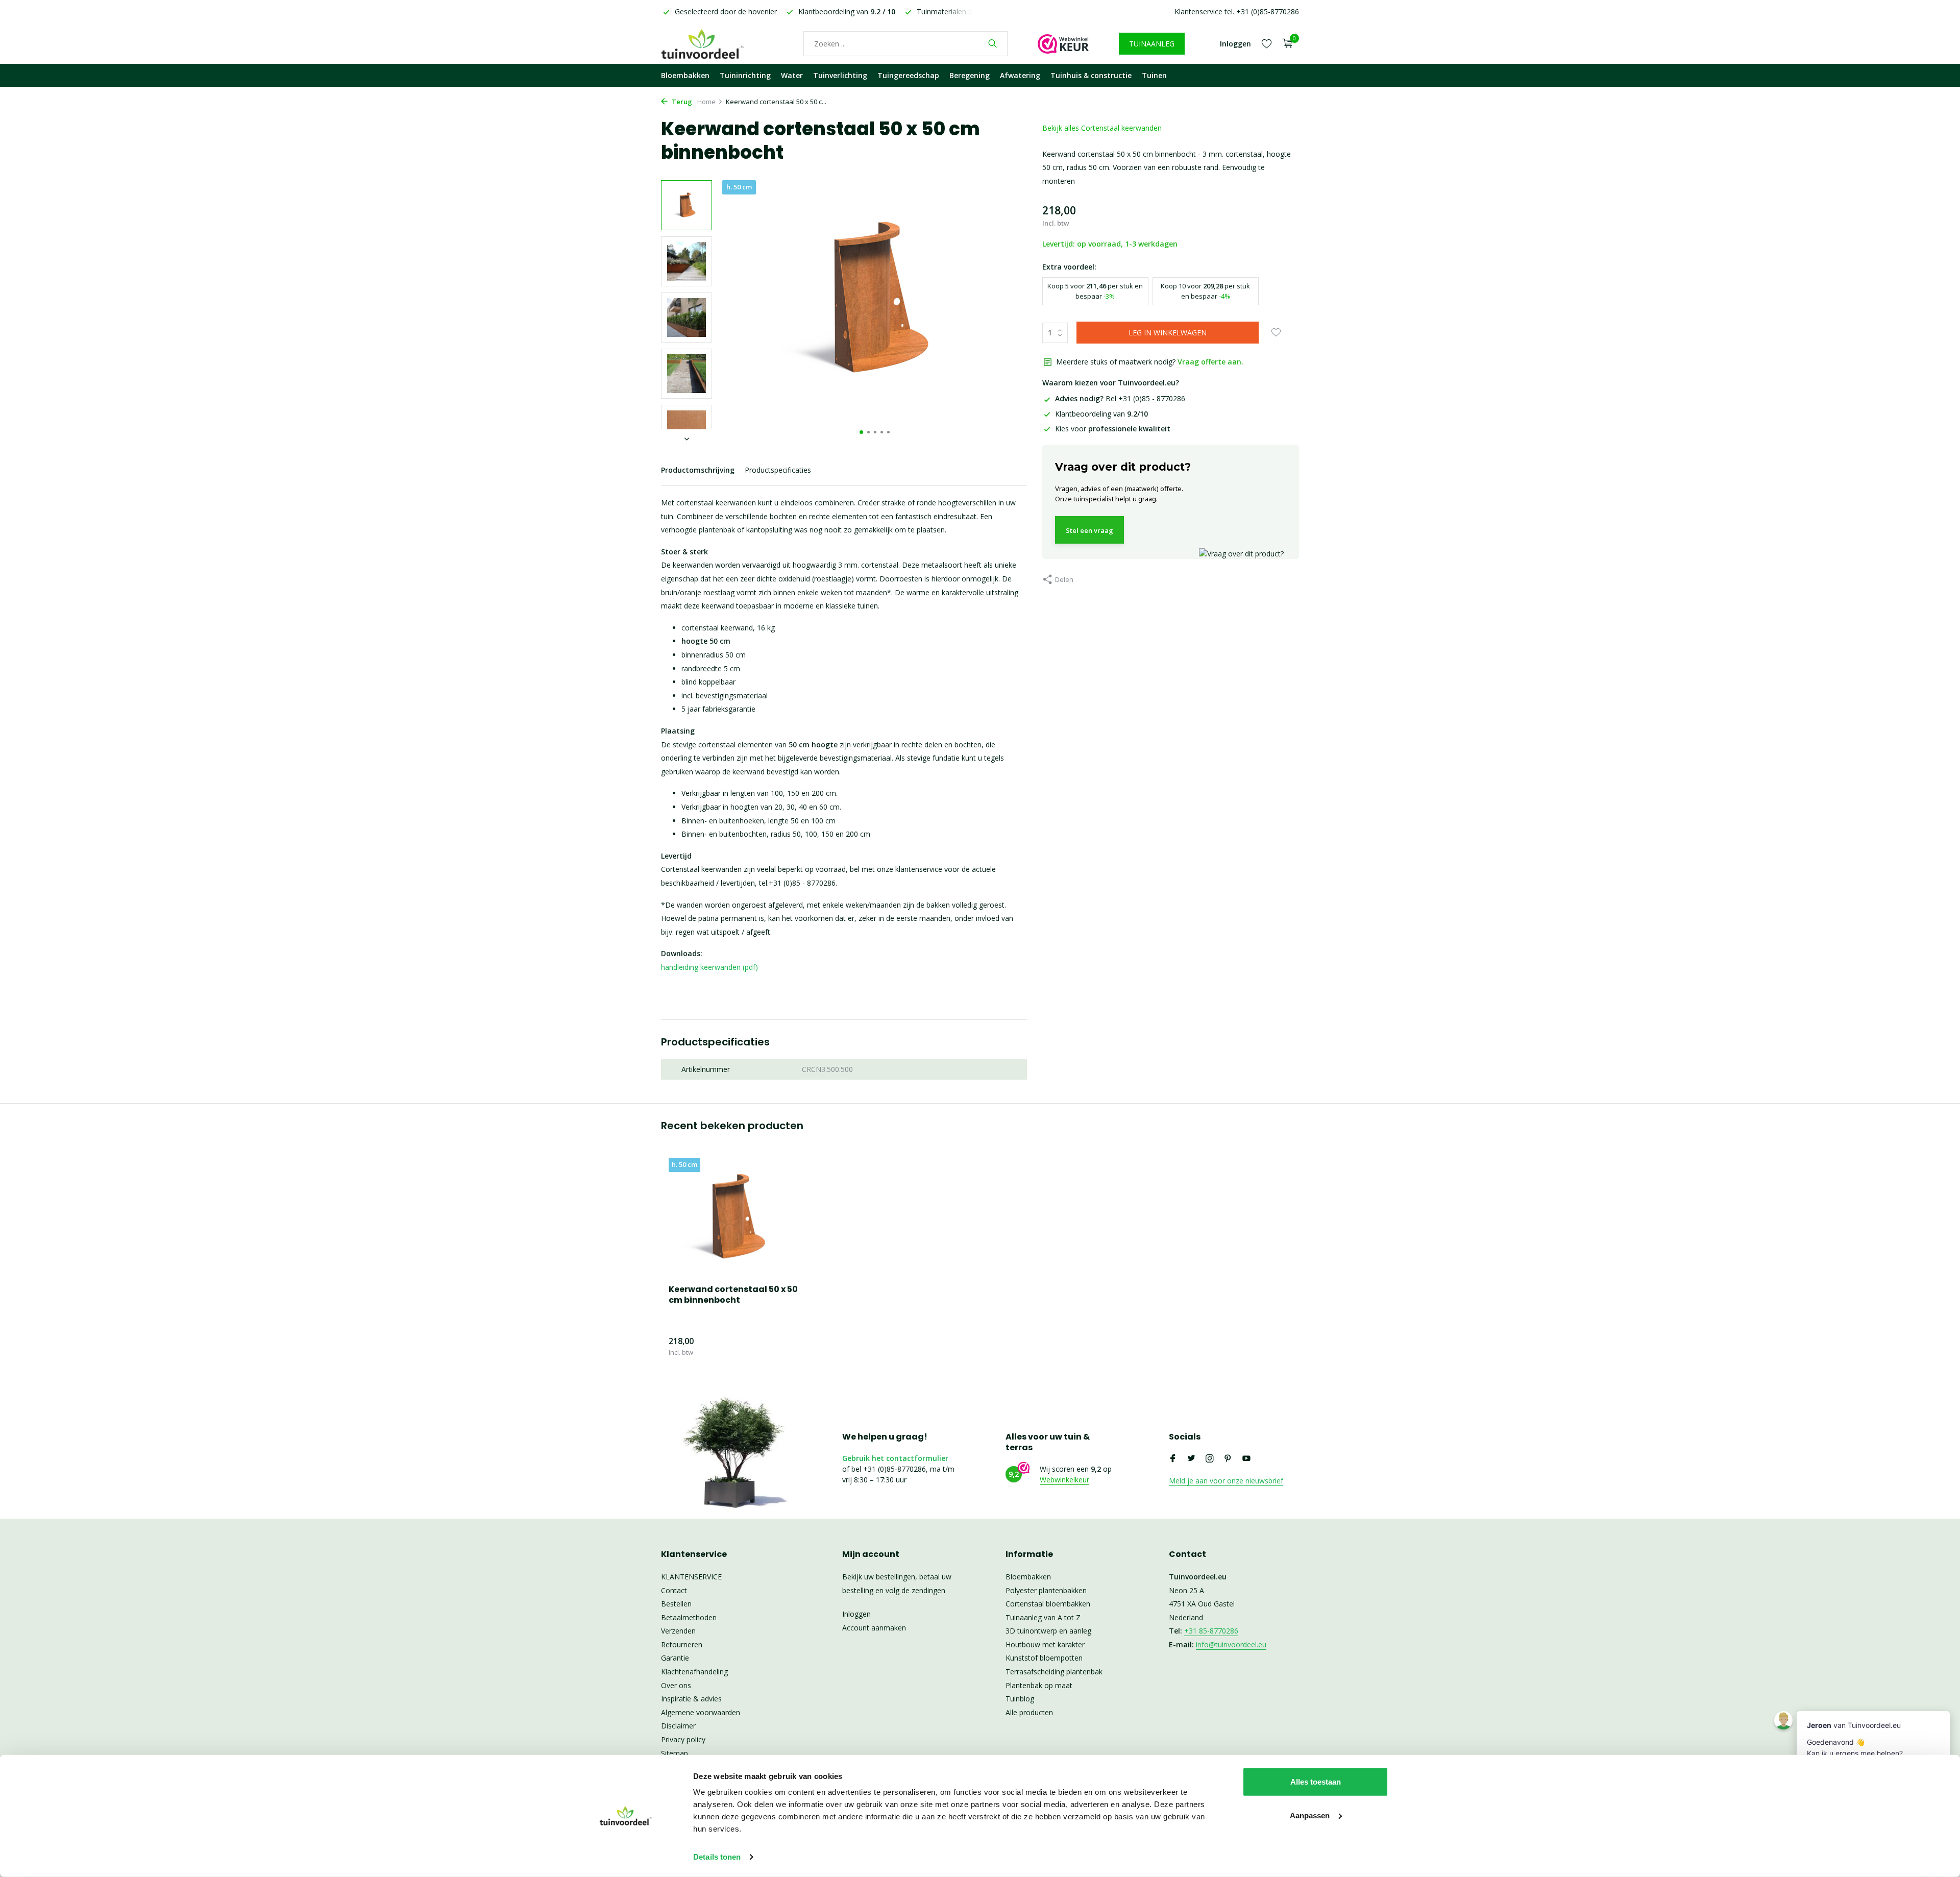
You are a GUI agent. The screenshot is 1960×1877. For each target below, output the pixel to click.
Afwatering (1020, 75)
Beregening (970, 75)
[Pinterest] (1228, 1459)
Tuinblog (1020, 1699)
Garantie (675, 1658)
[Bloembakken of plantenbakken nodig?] (717, 43)
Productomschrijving (698, 470)
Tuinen (1154, 75)
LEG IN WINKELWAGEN (1168, 333)
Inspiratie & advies (691, 1699)
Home (706, 102)
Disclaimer (678, 1726)
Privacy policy (683, 1739)
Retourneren (682, 1644)
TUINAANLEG (1152, 44)
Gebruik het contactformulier (895, 1458)
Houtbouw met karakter (1045, 1644)
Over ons (676, 1685)
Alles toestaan (1316, 1782)
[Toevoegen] (783, 1347)
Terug (681, 102)
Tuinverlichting (840, 75)
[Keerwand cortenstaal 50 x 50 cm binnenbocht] (735, 1217)
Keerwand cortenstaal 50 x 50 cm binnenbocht (733, 1295)
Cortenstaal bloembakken (1048, 1604)
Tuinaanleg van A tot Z (1043, 1617)
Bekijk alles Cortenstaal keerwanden (1102, 128)
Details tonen (717, 1857)
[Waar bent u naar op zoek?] (993, 43)
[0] (1285, 44)
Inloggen (856, 1614)
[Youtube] (1246, 1459)
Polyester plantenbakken (1046, 1590)
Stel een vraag (1089, 530)
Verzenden (678, 1631)
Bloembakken (685, 75)
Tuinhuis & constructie (1091, 75)
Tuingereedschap (908, 75)
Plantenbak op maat (1039, 1685)
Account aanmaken (874, 1628)
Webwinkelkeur (1064, 1480)
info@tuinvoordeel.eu (1231, 1644)
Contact (674, 1590)
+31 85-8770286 (1211, 1631)
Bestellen (676, 1604)
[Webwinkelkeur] (1063, 43)
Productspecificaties (778, 470)
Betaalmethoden (689, 1617)
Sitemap (675, 1753)
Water (792, 75)
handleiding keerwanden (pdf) (709, 967)
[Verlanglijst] (1267, 43)
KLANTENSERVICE (691, 1577)
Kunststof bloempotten (1044, 1658)
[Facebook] (1173, 1459)
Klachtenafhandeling (694, 1672)
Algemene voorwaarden (701, 1712)
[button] (861, 432)
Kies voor (1113, 429)
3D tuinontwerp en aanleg (1048, 1631)
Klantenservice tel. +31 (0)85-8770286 (1237, 11)
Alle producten (1029, 1712)
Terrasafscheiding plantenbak (1054, 1672)
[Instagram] (1210, 1459)
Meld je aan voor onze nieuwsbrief (1226, 1481)
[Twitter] (1191, 1459)
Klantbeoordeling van (1101, 414)
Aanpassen (1310, 1815)
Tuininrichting (745, 75)
